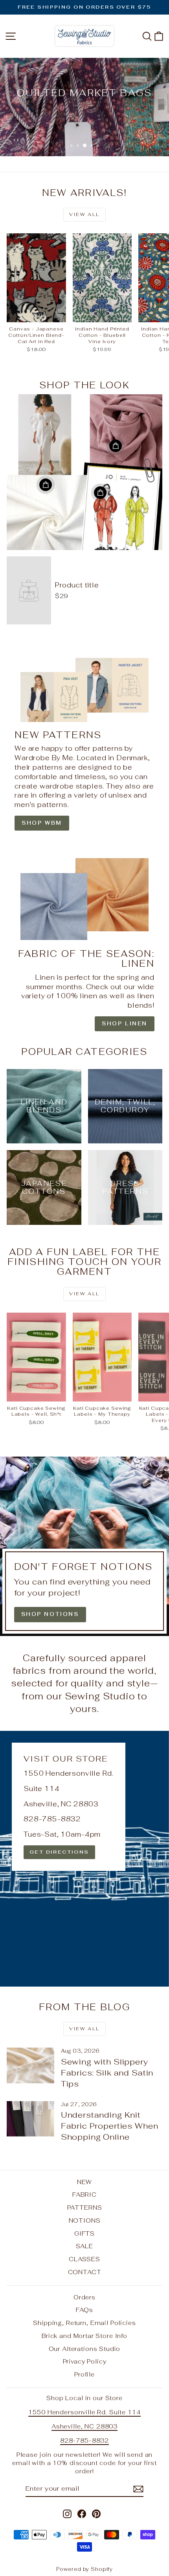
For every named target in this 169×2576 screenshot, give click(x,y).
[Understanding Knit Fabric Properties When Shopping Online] (30, 2119)
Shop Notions (50, 1614)
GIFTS (84, 2233)
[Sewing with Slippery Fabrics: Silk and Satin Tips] (30, 2065)
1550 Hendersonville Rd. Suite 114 (84, 2412)
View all (84, 214)
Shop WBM (42, 823)
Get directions (59, 1852)
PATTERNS (85, 2208)
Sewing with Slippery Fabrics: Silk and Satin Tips (107, 2073)
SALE (84, 2246)
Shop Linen (125, 1024)
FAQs (84, 2310)
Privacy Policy (85, 2361)
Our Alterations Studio (85, 2349)
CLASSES (84, 2259)
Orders (84, 2297)
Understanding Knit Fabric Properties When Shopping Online (110, 2126)
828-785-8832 (84, 2440)
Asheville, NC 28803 (84, 2426)
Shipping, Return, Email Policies (84, 2323)
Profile (84, 2374)
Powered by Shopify (84, 2569)
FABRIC (84, 2195)
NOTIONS (85, 2221)
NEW (85, 2182)
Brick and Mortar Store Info (84, 2336)
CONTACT (85, 2272)
